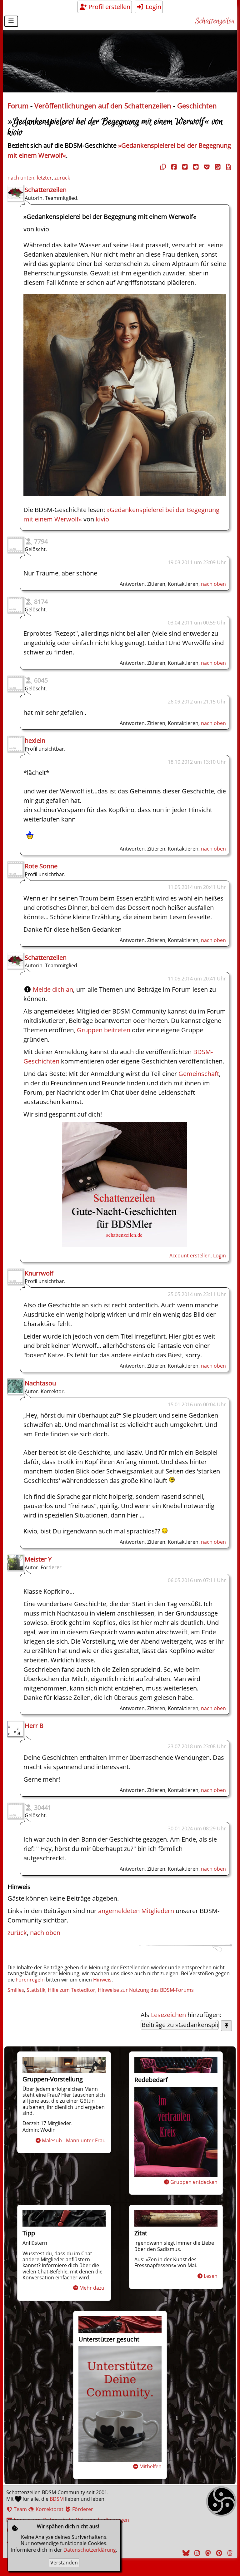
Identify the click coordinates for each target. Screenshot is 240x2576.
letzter (44, 178)
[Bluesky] (185, 2553)
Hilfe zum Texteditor (72, 1990)
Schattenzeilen (215, 21)
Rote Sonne (41, 866)
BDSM (57, 2499)
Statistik (36, 1990)
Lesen (211, 2276)
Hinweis (102, 1980)
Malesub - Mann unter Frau (74, 2140)
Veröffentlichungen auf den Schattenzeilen (103, 106)
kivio (102, 519)
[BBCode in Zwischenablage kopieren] (228, 167)
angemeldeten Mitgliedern (136, 1911)
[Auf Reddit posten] (195, 167)
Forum (18, 106)
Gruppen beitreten (104, 1030)
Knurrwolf (39, 1273)
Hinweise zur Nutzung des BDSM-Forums (146, 1990)
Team (20, 2509)
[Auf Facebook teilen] (173, 167)
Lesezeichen (168, 2015)
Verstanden (64, 2563)
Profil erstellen (109, 7)
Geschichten (197, 106)
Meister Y (38, 1559)
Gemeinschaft (199, 1074)
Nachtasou (40, 1383)
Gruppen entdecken (194, 2182)
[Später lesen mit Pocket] (206, 167)
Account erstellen (190, 1256)
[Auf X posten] (184, 167)
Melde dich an (53, 989)
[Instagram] (196, 2553)
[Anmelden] (125, 1245)
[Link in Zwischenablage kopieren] (162, 167)
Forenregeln (30, 1980)
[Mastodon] (207, 2553)
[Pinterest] (218, 2553)
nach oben (213, 584)
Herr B (34, 1726)
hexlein (35, 740)
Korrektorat (49, 2509)
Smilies (16, 1990)
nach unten (21, 178)
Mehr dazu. (92, 2288)
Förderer (82, 2509)
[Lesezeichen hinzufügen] (226, 2026)
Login (153, 7)
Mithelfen (150, 2466)
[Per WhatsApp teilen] (217, 167)
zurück (62, 178)
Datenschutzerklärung (90, 2550)
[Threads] (229, 2553)
